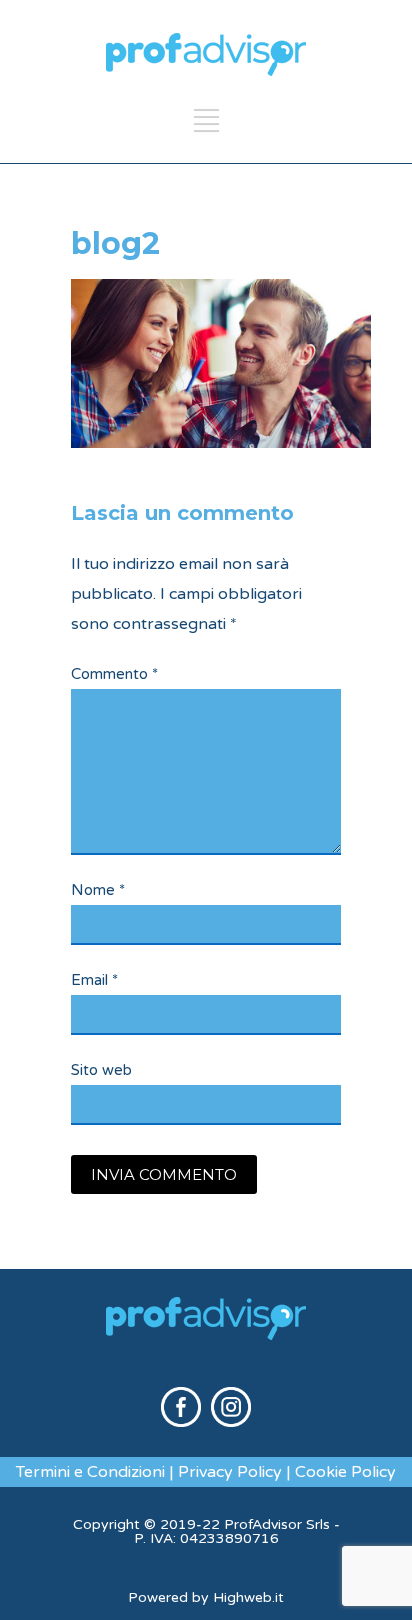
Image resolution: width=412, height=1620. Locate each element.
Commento (114, 674)
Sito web (101, 1070)
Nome (98, 890)
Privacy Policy (230, 1472)
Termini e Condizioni (90, 1472)
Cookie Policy (345, 1472)
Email (94, 980)
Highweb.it (248, 1597)
